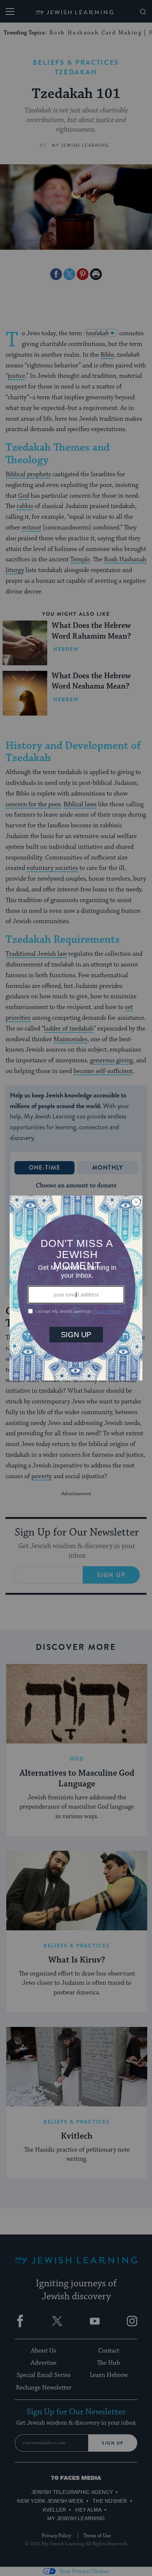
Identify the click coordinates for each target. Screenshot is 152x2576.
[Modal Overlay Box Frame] (76, 1288)
